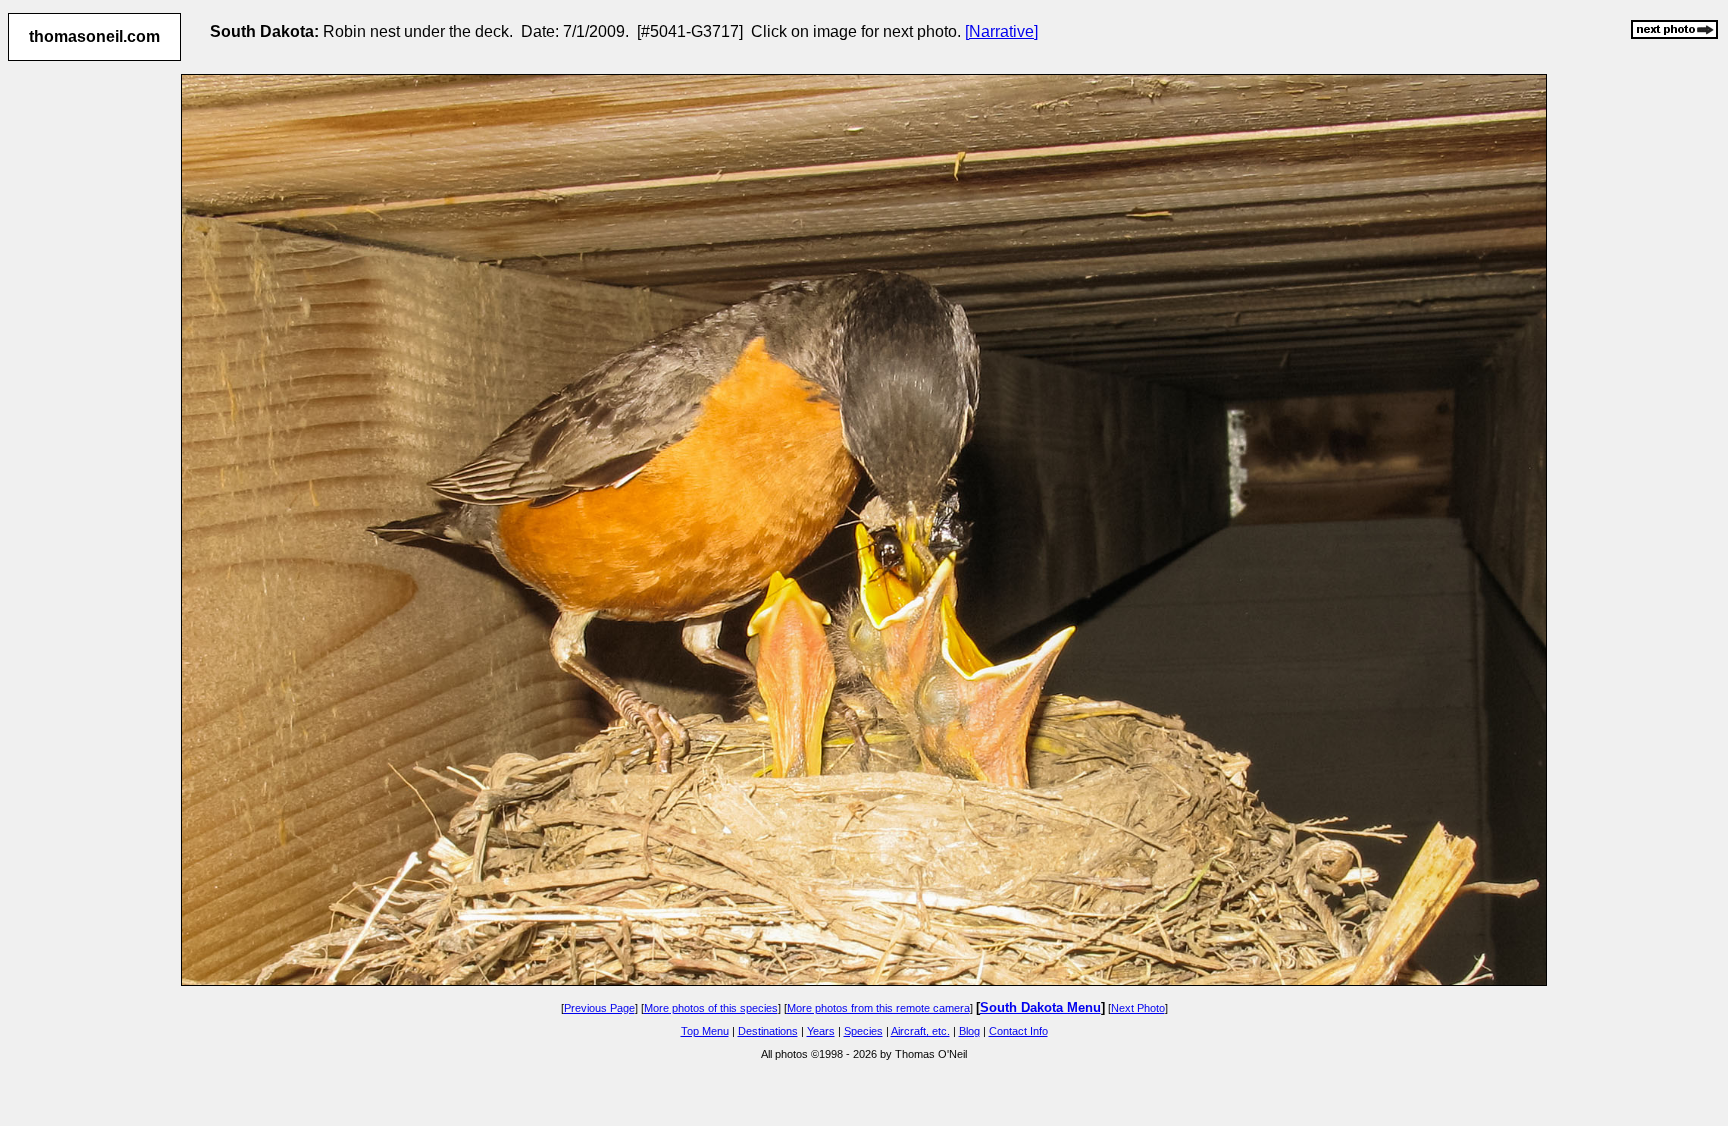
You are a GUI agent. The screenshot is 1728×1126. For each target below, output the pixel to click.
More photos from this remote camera (878, 1008)
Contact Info (1018, 1031)
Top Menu (705, 1031)
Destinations (768, 1031)
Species (863, 1031)
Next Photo (1138, 1008)
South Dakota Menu (1040, 1007)
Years (821, 1031)
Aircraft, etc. (920, 1031)
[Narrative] (1001, 31)
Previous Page (599, 1008)
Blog (969, 1031)
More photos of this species (711, 1008)
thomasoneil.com (94, 36)
